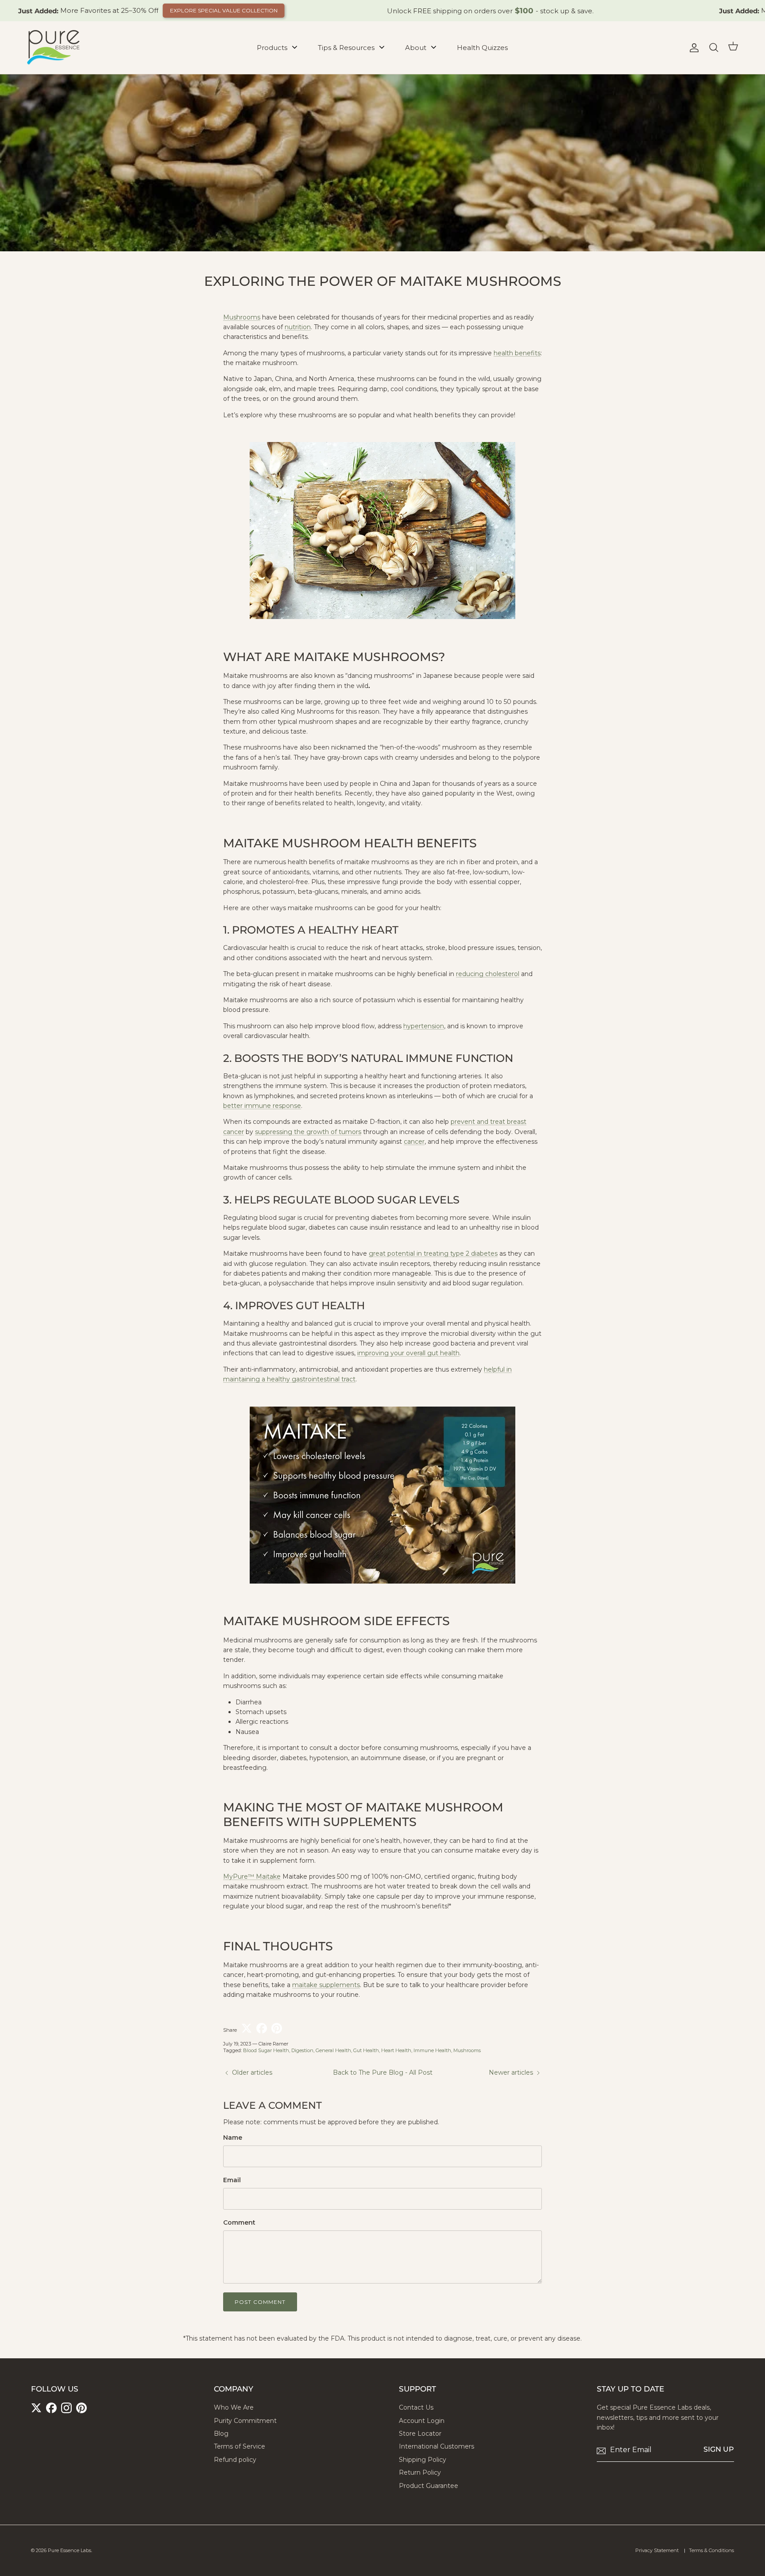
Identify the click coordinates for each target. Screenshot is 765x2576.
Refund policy (235, 2460)
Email (232, 2180)
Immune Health (432, 2050)
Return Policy (420, 2472)
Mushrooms (242, 317)
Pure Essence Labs (70, 2550)
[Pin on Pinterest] (277, 2028)
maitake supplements (326, 1985)
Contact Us (416, 2407)
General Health (333, 2050)
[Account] (692, 48)
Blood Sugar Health (266, 2050)
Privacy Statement (657, 2550)
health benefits (517, 353)
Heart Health (396, 2050)
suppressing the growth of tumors (308, 1132)
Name (233, 2138)
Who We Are (234, 2407)
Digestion (302, 2050)
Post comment (260, 2302)
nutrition (298, 327)
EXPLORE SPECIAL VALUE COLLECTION (224, 10)
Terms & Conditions (711, 2550)
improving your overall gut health (408, 1353)
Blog (221, 2434)
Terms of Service (240, 2446)
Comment (239, 2222)
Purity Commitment (245, 2421)
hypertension (424, 1026)
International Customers (437, 2446)
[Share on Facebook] (262, 2028)
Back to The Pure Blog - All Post (383, 2072)
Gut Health (366, 2050)
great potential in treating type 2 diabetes (433, 1253)
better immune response (262, 1106)
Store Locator (420, 2434)
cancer (414, 1142)
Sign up (719, 2449)
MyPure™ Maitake (252, 1876)
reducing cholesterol (488, 974)
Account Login (422, 2421)
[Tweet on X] (247, 2028)
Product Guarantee (429, 2486)
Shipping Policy (423, 2460)
